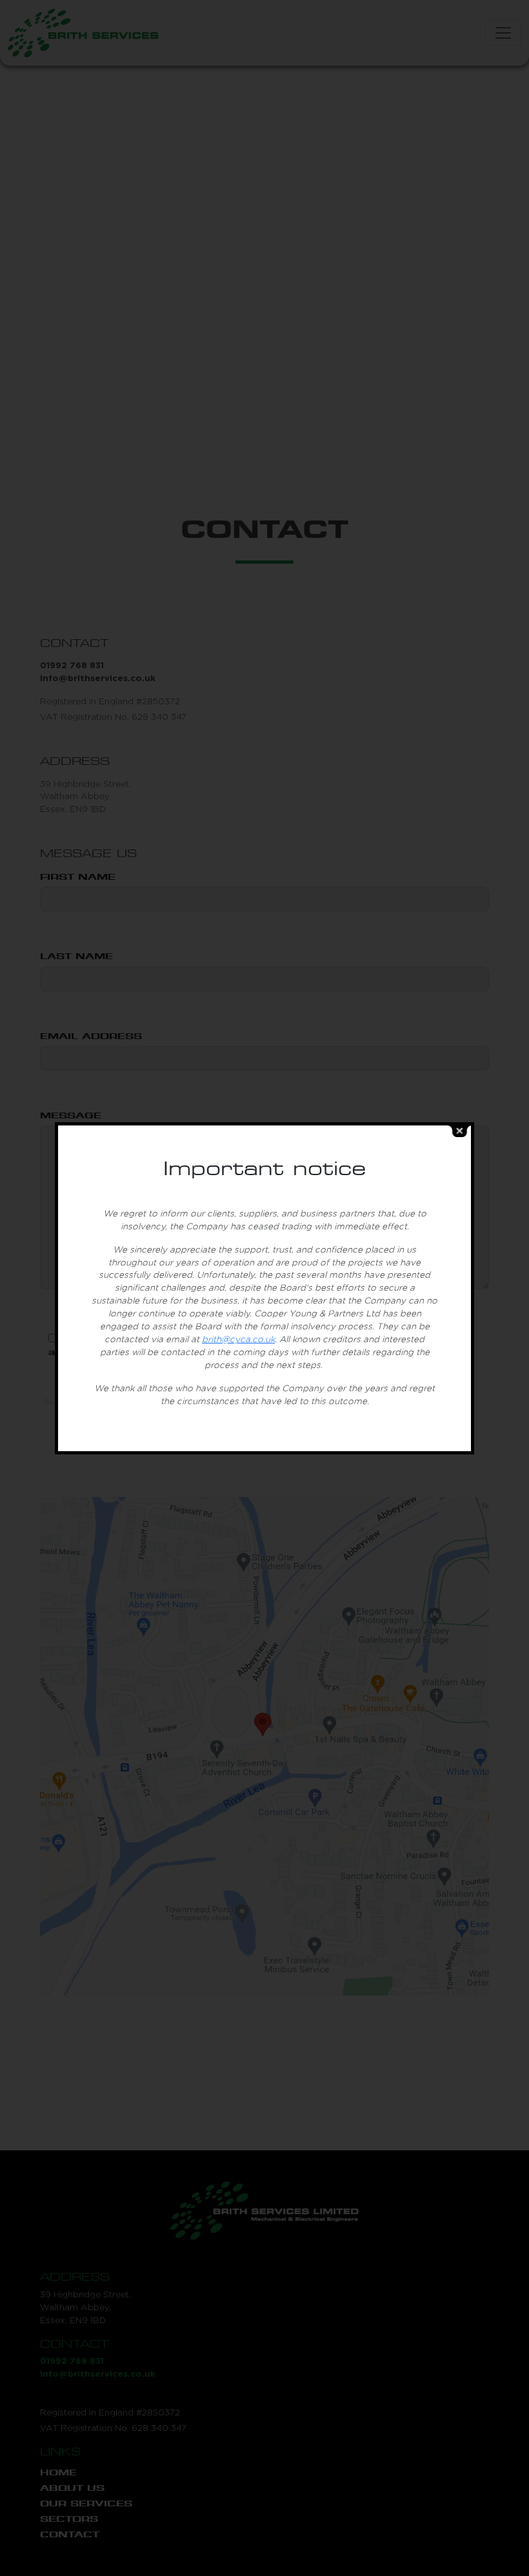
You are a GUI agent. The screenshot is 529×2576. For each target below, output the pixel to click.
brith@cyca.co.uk (238, 1340)
